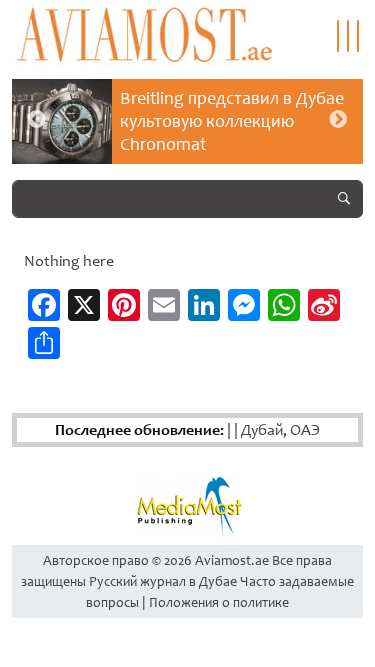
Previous (37, 120)
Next (338, 120)
